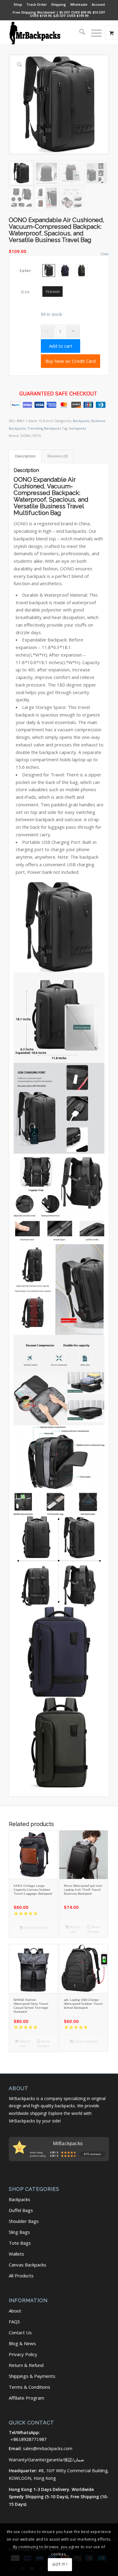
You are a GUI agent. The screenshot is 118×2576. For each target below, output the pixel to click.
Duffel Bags (21, 2210)
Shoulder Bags (24, 2221)
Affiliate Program (26, 2398)
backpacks (78, 428)
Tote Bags (20, 2243)
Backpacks (81, 421)
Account (98, 4)
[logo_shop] (49, 33)
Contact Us (20, 2332)
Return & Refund (26, 2365)
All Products (21, 2276)
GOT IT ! (60, 2564)
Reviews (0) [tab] (57, 456)
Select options (35, 1927)
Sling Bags (19, 2232)
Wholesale (79, 4)
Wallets (16, 2254)
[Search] (79, 33)
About (15, 2311)
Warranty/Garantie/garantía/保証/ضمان (46, 2460)
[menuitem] (18, 5)
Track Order (37, 4)
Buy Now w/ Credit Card (70, 361)
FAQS (14, 2322)
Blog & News (22, 2343)
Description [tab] (25, 456)
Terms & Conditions (29, 2387)
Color (26, 271)
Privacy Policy (23, 2354)
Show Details (94, 1929)
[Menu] (93, 33)
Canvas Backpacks (28, 2265)
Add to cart (61, 346)
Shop (18, 4)
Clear (105, 254)
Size (25, 292)
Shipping (59, 4)
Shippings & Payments (32, 2376)
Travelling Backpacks (44, 428)
